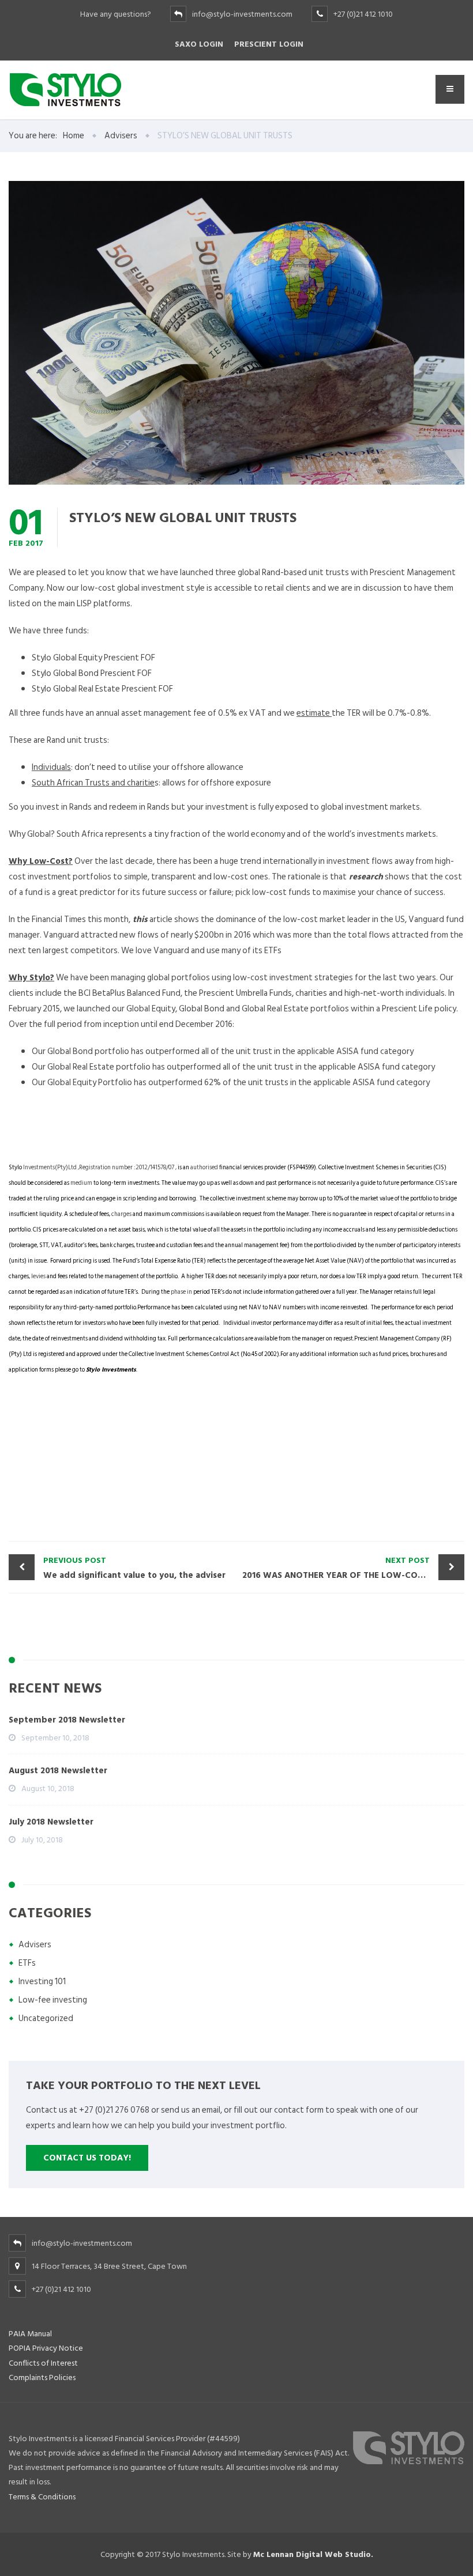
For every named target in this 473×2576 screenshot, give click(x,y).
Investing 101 (42, 1982)
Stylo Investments (111, 1370)
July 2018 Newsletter (51, 1822)
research (365, 877)
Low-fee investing (53, 2000)
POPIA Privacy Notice (46, 2348)
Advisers (35, 1945)
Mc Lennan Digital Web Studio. (313, 2554)
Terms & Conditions (42, 2497)
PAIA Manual (30, 2334)
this (139, 919)
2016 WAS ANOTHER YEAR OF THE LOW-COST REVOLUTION (353, 1568)
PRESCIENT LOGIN (269, 44)
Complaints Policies (42, 2377)
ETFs (27, 1963)
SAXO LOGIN (199, 44)
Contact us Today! (87, 2158)
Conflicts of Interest (43, 2363)
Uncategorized (46, 2018)
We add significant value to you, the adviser (134, 1568)
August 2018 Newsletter (58, 1771)
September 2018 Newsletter (67, 1720)
